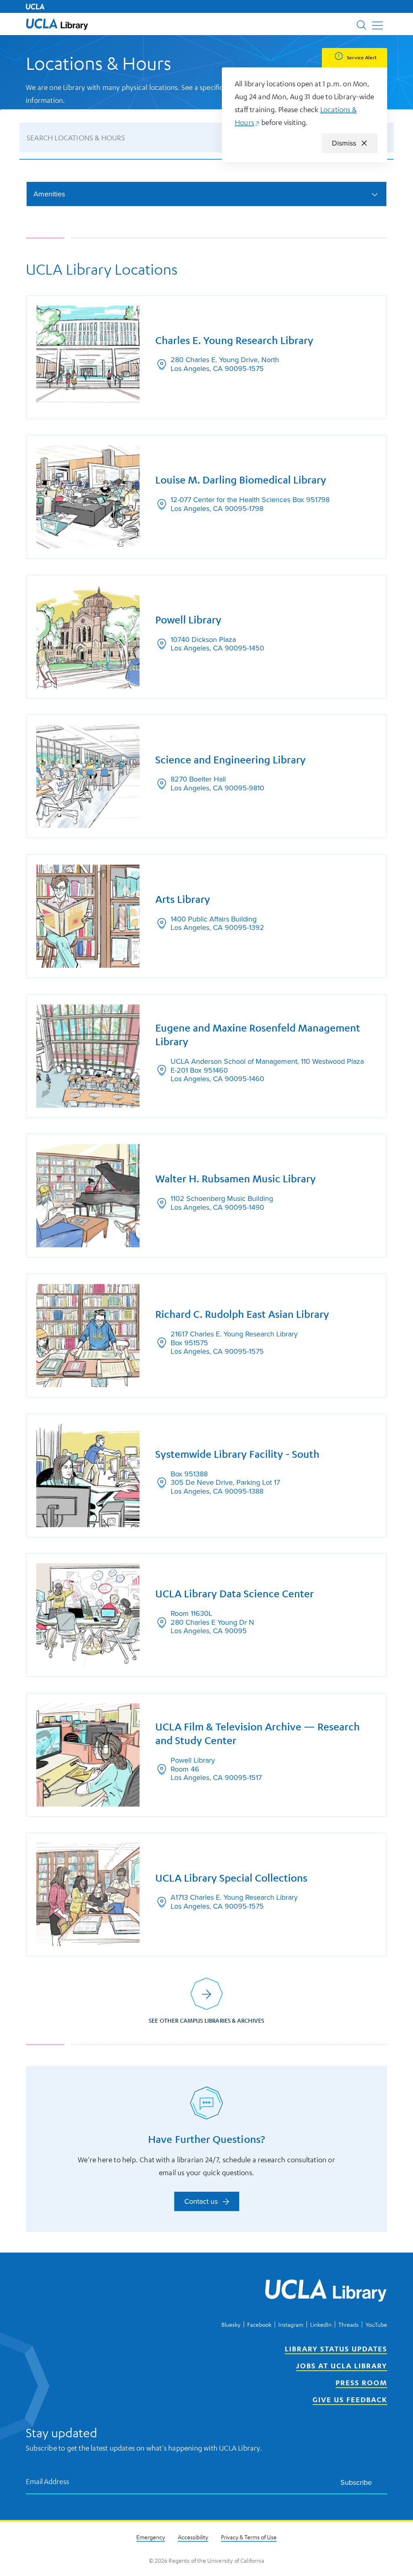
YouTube (376, 2324)
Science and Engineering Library (230, 760)
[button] (57, 24)
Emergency (151, 2537)
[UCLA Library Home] (326, 2292)
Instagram (291, 2324)
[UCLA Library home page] (57, 24)
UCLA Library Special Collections (231, 1878)
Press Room (361, 2382)
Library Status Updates (336, 2349)
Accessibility (193, 2537)
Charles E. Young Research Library (234, 340)
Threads (348, 2324)
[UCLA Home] (35, 6)
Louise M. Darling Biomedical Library (241, 480)
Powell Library (188, 620)
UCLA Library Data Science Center (235, 1594)
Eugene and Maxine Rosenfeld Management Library (258, 1035)
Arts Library (183, 899)
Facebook (259, 2324)
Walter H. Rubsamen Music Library (236, 1179)
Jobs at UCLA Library (342, 2366)
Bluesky (231, 2324)
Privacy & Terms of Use (249, 2537)
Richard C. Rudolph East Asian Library (242, 1314)
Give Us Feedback (350, 2399)
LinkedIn (321, 2324)
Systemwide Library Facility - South (237, 1454)
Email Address (48, 2481)
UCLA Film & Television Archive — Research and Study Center (258, 1734)
